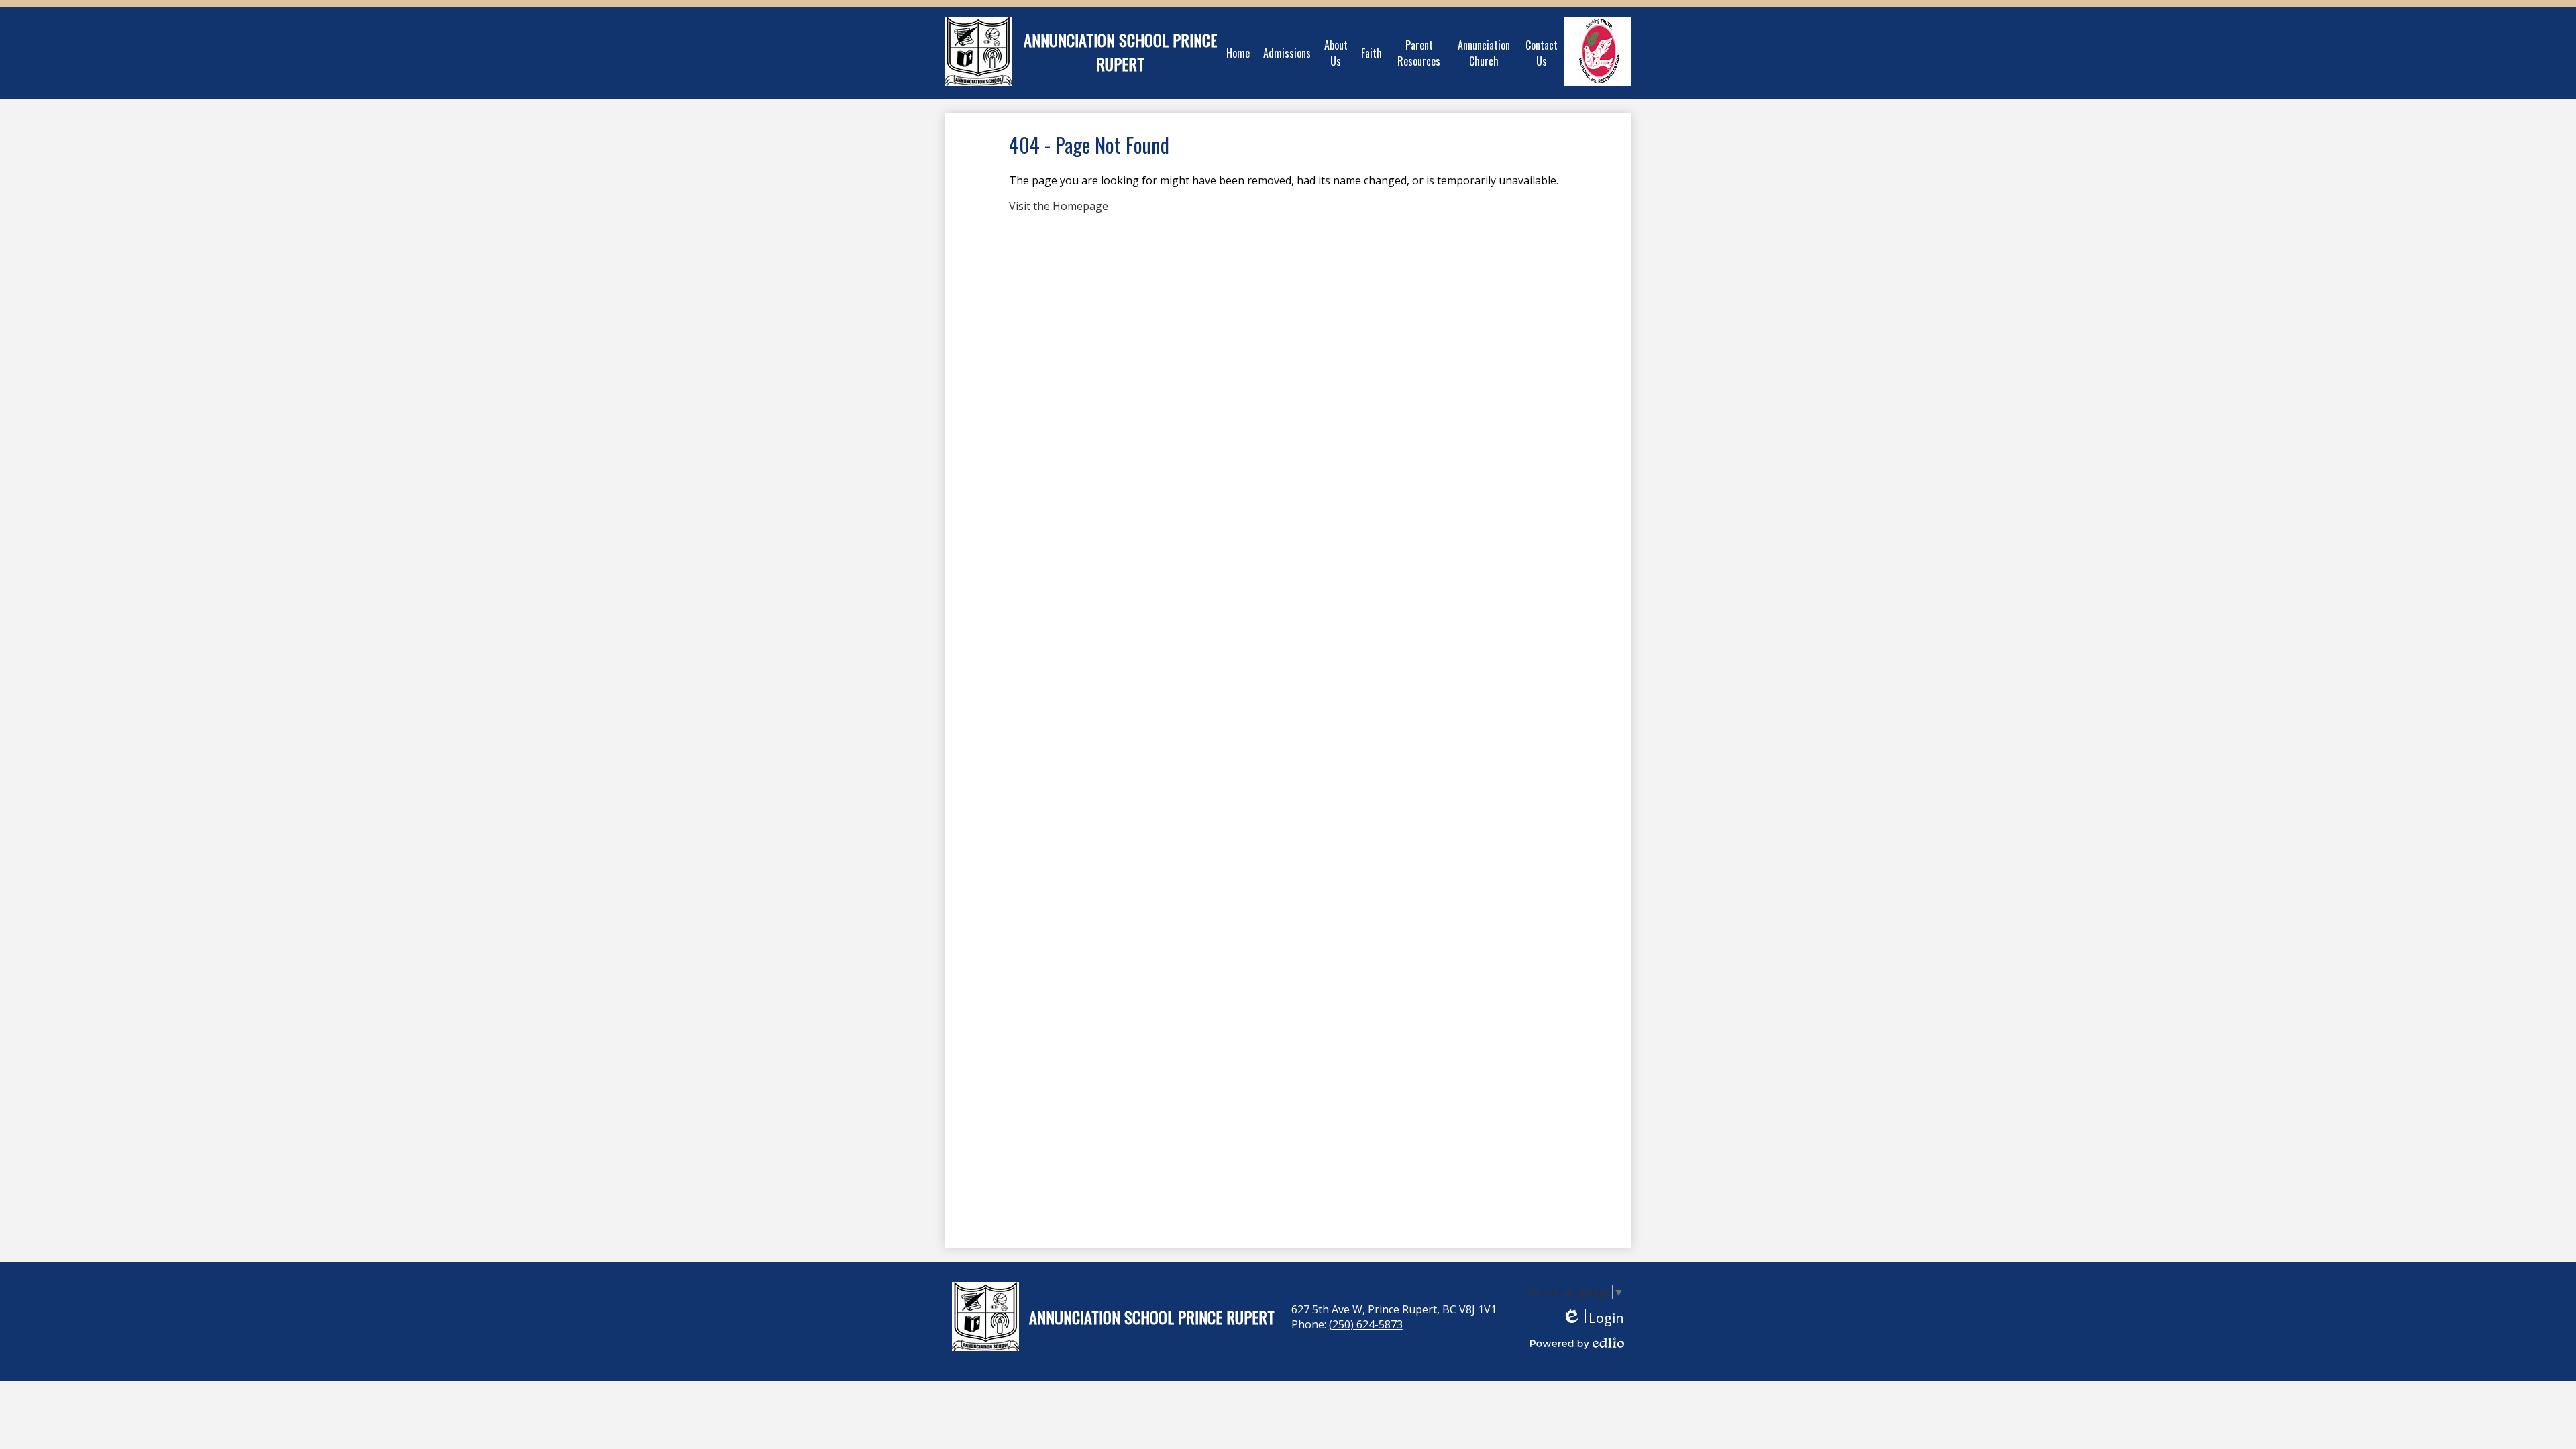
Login (1593, 1318)
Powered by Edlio (1577, 1343)
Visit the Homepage (1059, 206)
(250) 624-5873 (1366, 1324)
